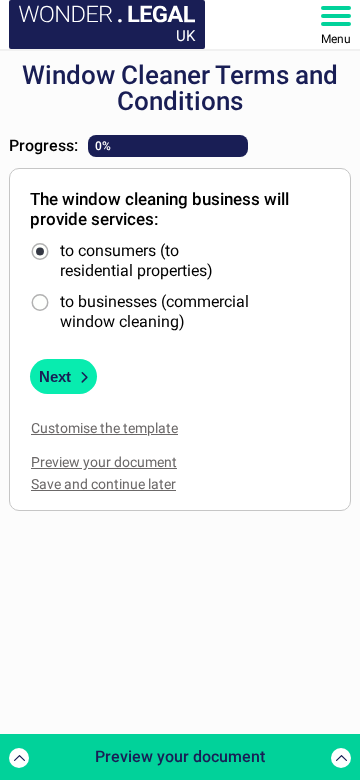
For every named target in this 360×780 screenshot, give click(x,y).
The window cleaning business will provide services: (159, 209)
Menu (336, 39)
